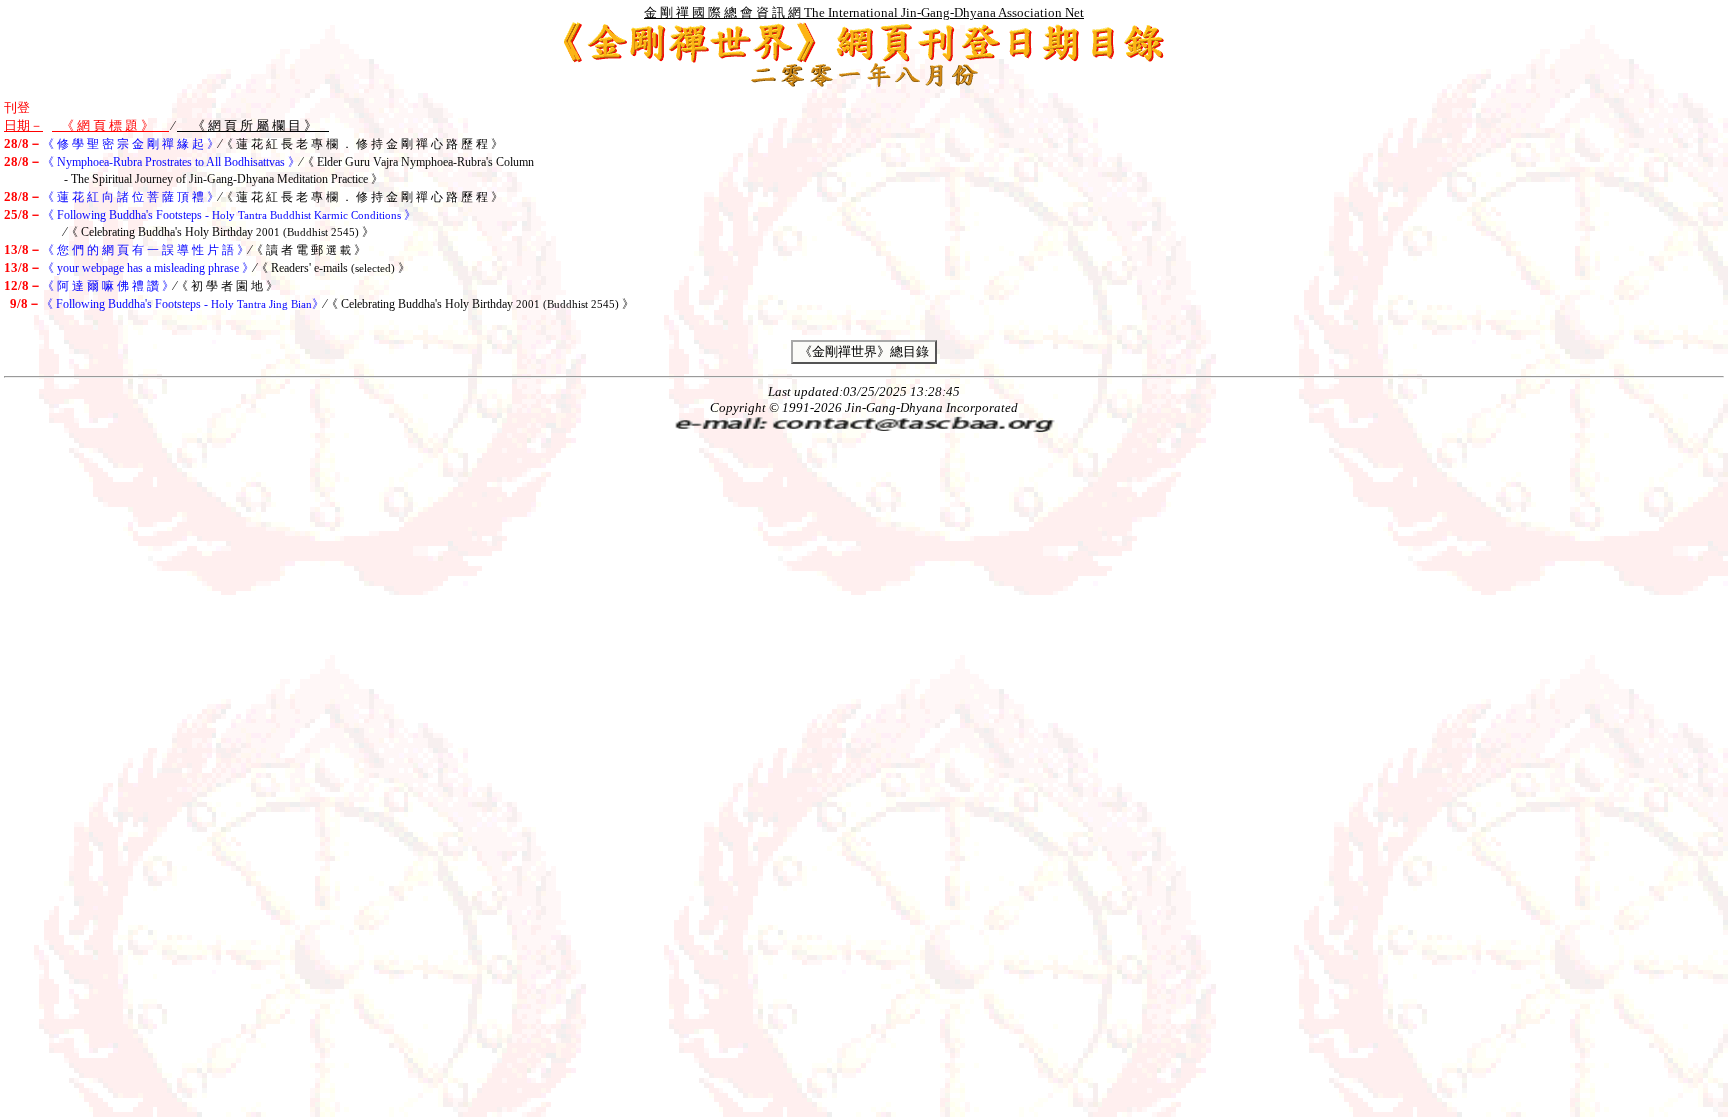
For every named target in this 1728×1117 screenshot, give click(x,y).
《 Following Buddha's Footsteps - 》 (229, 215)
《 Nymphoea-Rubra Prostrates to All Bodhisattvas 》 (171, 162)
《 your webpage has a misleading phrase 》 (148, 268)
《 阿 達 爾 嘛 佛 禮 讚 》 (108, 286)
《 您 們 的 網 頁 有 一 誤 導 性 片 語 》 (145, 250)
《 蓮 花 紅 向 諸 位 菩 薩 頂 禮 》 (130, 197)
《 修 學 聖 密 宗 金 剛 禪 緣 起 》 (130, 144)
